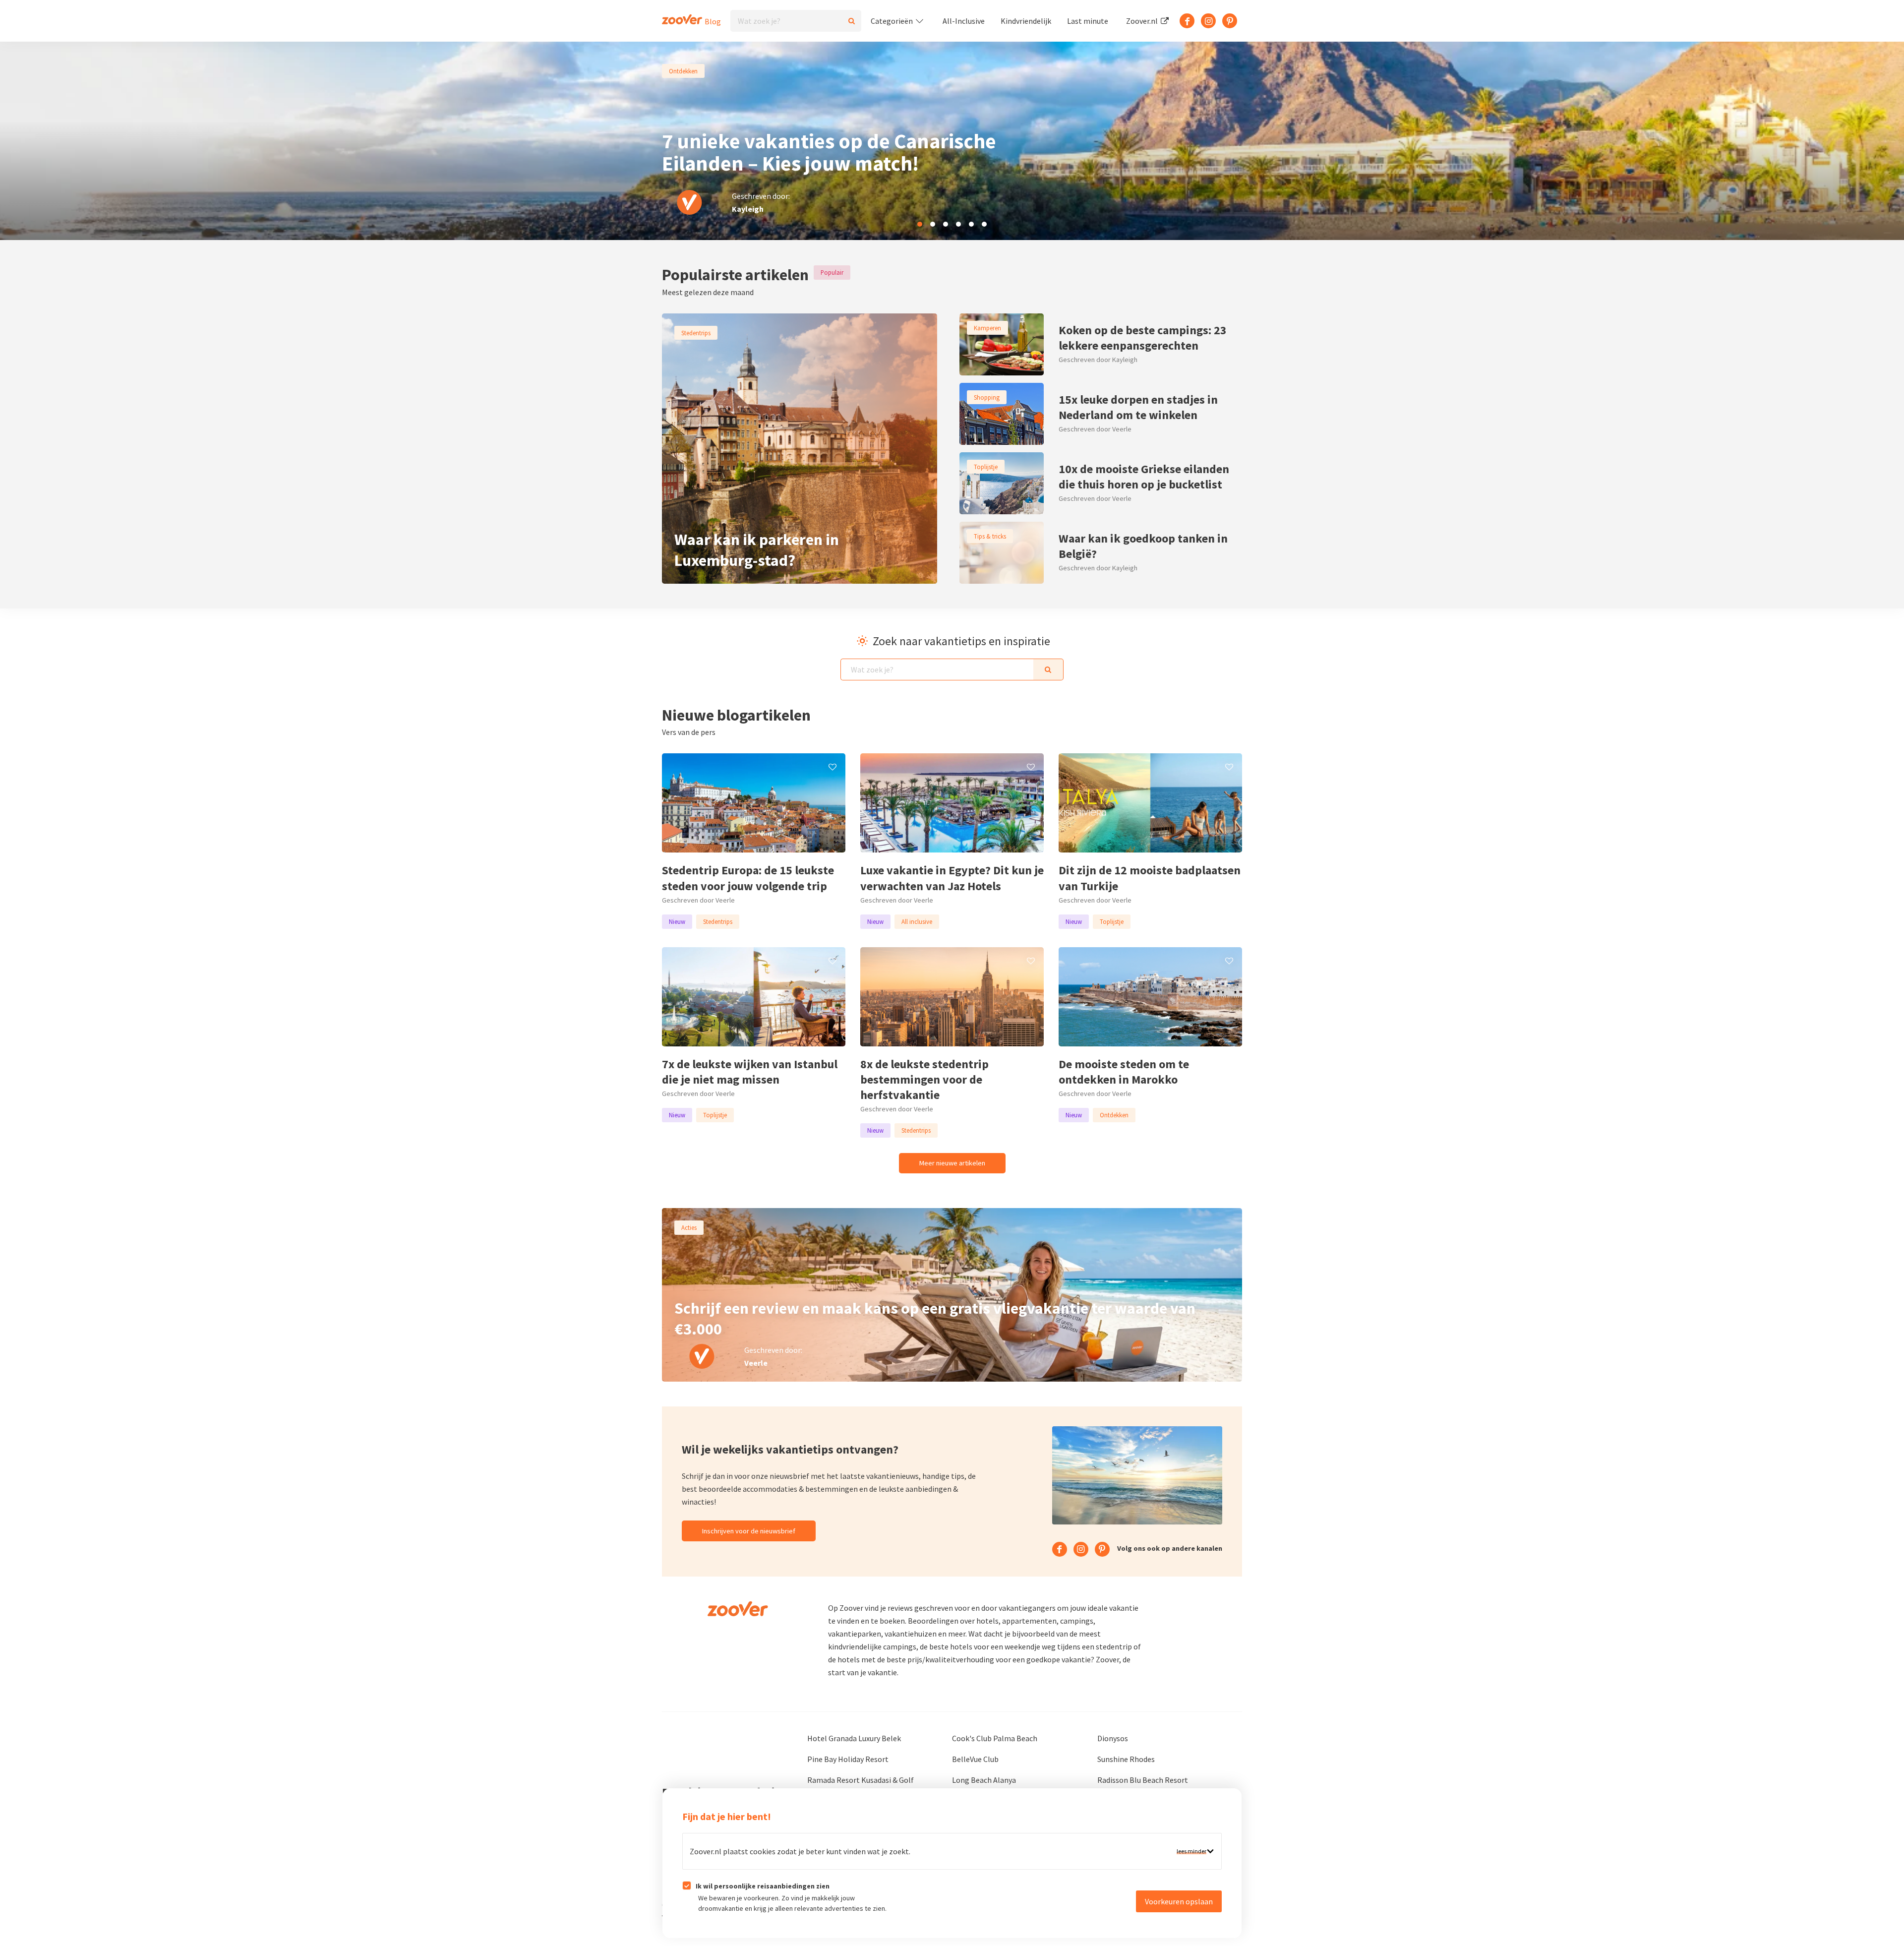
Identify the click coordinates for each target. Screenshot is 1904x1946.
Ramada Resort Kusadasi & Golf (861, 1780)
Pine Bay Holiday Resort (848, 1759)
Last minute (1088, 21)
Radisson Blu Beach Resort (1143, 1780)
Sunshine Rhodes (1126, 1759)
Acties (689, 1227)
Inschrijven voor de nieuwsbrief (749, 1531)
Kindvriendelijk (1026, 21)
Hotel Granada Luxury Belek (854, 1738)
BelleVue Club (975, 1759)
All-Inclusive (964, 21)
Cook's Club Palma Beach (995, 1738)
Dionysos (1113, 1738)
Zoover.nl (1143, 21)
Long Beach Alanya (984, 1780)
